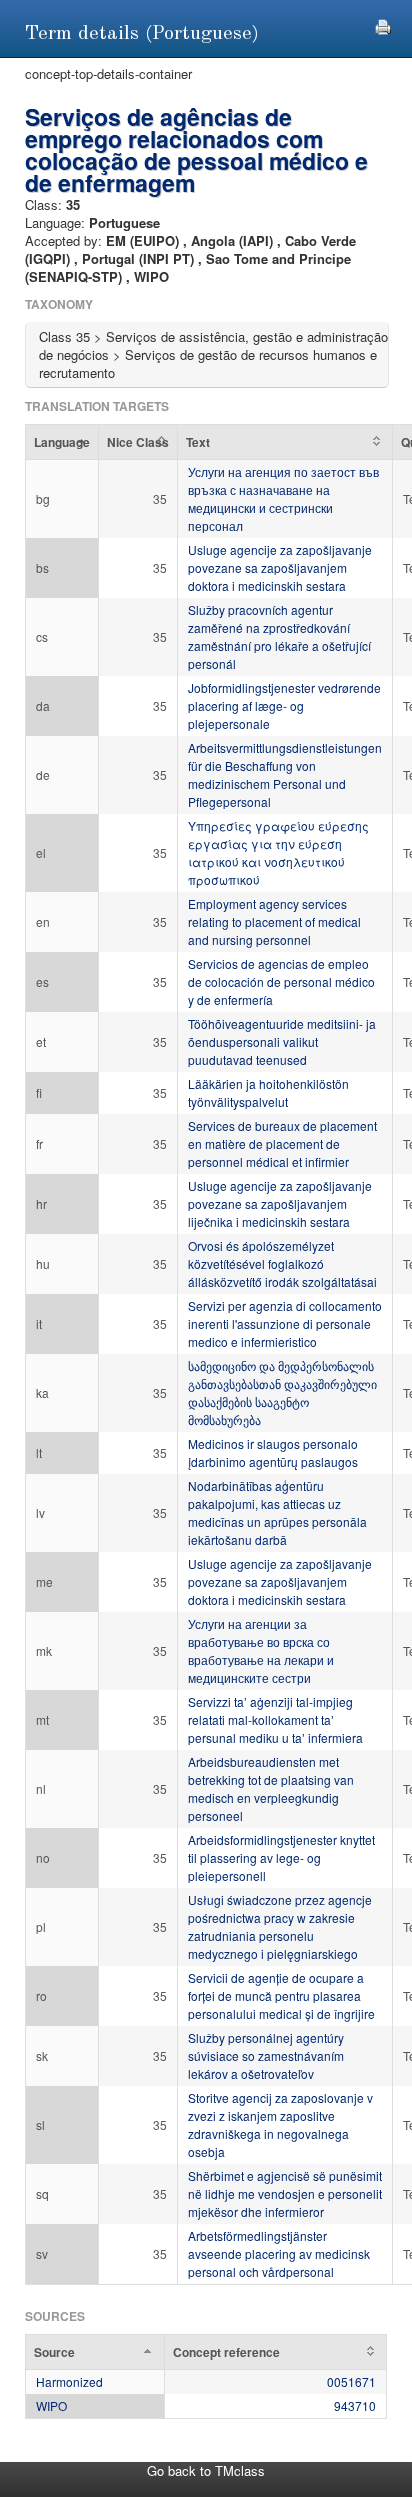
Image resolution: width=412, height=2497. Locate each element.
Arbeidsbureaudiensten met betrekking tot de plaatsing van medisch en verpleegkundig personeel (271, 1788)
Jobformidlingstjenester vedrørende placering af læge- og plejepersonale (284, 705)
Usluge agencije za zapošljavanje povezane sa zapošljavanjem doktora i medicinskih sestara (280, 567)
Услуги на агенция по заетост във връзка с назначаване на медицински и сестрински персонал (283, 498)
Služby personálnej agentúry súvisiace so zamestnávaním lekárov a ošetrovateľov (266, 2055)
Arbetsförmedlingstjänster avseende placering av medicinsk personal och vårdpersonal (279, 2253)
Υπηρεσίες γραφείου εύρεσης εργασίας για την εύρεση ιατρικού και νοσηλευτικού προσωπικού (278, 852)
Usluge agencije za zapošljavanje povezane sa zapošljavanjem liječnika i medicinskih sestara (280, 1203)
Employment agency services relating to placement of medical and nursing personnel (274, 921)
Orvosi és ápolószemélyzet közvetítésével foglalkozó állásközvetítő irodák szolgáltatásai (282, 1263)
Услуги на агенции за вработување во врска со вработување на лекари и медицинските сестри (261, 1650)
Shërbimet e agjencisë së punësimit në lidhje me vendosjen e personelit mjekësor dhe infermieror (285, 2193)
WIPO (51, 2405)
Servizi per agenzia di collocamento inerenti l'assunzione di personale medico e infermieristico (285, 1323)
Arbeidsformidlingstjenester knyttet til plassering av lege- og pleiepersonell (281, 1857)
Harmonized (69, 2381)
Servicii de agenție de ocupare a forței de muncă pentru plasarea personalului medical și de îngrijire (281, 1995)
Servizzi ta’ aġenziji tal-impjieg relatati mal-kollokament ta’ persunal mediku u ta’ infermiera (275, 1719)
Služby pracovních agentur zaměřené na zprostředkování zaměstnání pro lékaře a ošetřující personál (279, 636)
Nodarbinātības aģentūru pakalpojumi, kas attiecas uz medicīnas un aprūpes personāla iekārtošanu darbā (277, 1512)
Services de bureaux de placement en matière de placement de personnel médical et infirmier (282, 1143)
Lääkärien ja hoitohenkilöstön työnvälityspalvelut (268, 1092)
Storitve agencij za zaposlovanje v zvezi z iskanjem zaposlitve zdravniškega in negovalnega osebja (280, 2124)
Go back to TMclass (206, 2470)
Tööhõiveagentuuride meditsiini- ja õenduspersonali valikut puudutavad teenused (282, 1041)
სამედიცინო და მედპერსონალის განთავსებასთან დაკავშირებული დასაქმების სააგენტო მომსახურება (282, 1392)
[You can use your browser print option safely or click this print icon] (383, 24)
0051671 (351, 2381)
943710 (355, 2405)
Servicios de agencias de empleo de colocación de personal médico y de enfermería (281, 981)
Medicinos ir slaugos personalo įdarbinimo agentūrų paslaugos (273, 1452)
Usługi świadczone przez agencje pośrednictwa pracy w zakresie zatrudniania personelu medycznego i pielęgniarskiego (280, 1926)
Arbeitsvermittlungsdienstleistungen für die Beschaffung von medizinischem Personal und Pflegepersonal (285, 774)
